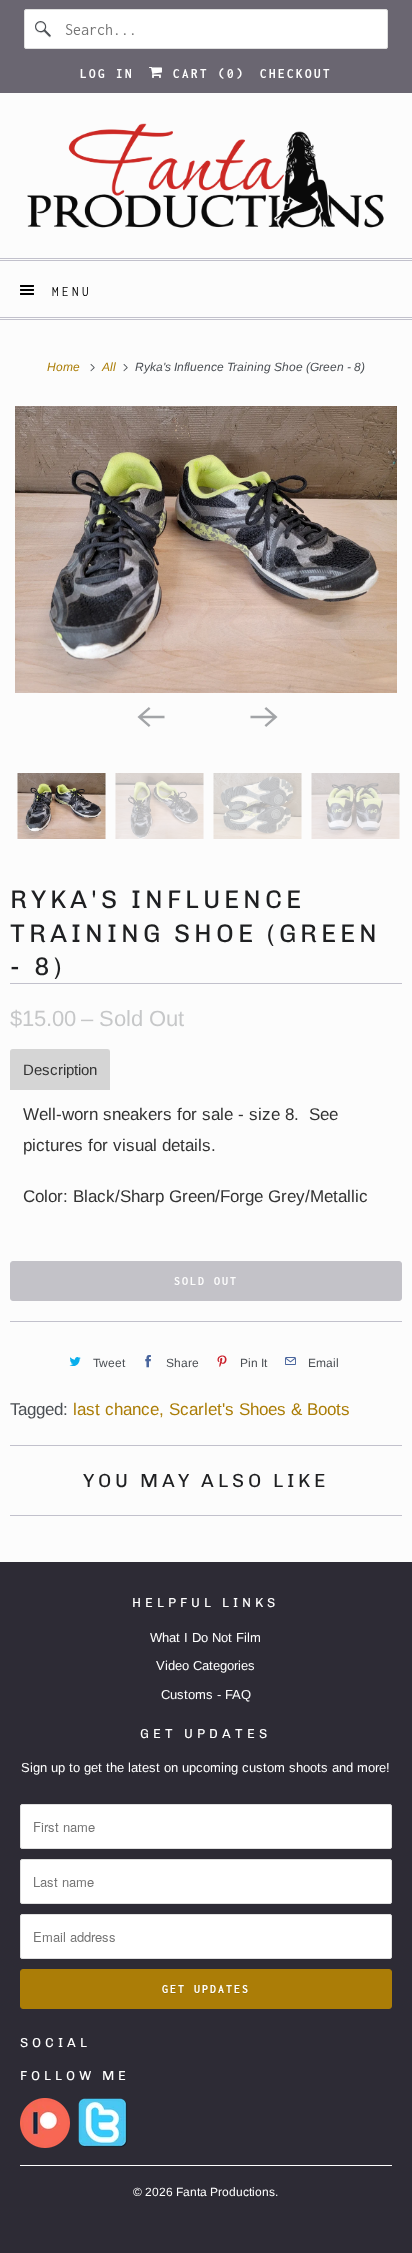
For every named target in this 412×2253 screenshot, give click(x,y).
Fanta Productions (225, 2192)
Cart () (204, 73)
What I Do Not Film (205, 1637)
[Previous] (150, 715)
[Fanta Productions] (205, 183)
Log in (107, 73)
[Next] (262, 715)
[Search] (44, 29)
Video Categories (205, 1665)
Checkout (296, 73)
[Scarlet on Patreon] (45, 2143)
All (110, 367)
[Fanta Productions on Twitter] (103, 2143)
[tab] (60, 1069)
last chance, (118, 1409)
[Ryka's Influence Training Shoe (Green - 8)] (206, 549)
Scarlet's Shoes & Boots (259, 1409)
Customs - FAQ (206, 1694)
